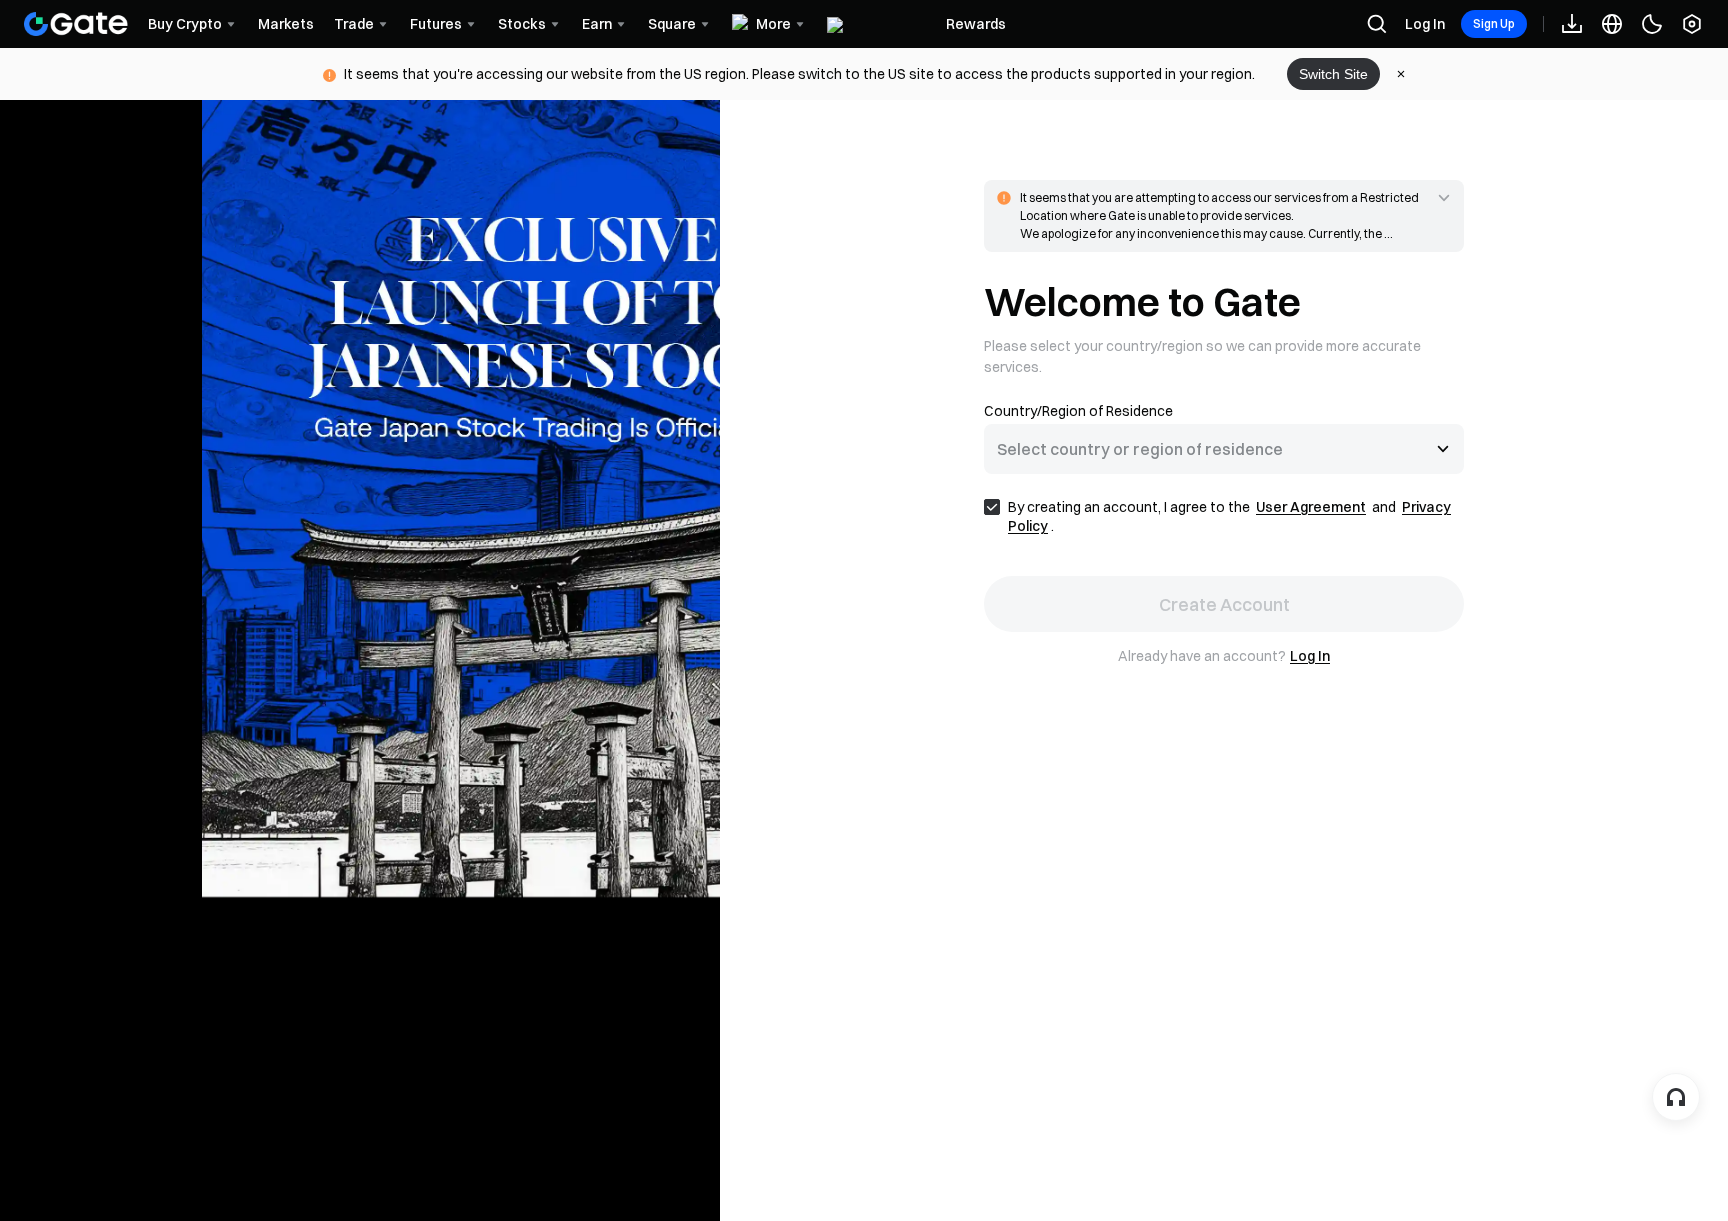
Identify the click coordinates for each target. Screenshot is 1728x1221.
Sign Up (1494, 23)
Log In (1425, 24)
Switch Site (1333, 74)
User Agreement (1311, 507)
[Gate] (76, 24)
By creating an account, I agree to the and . (1229, 516)
